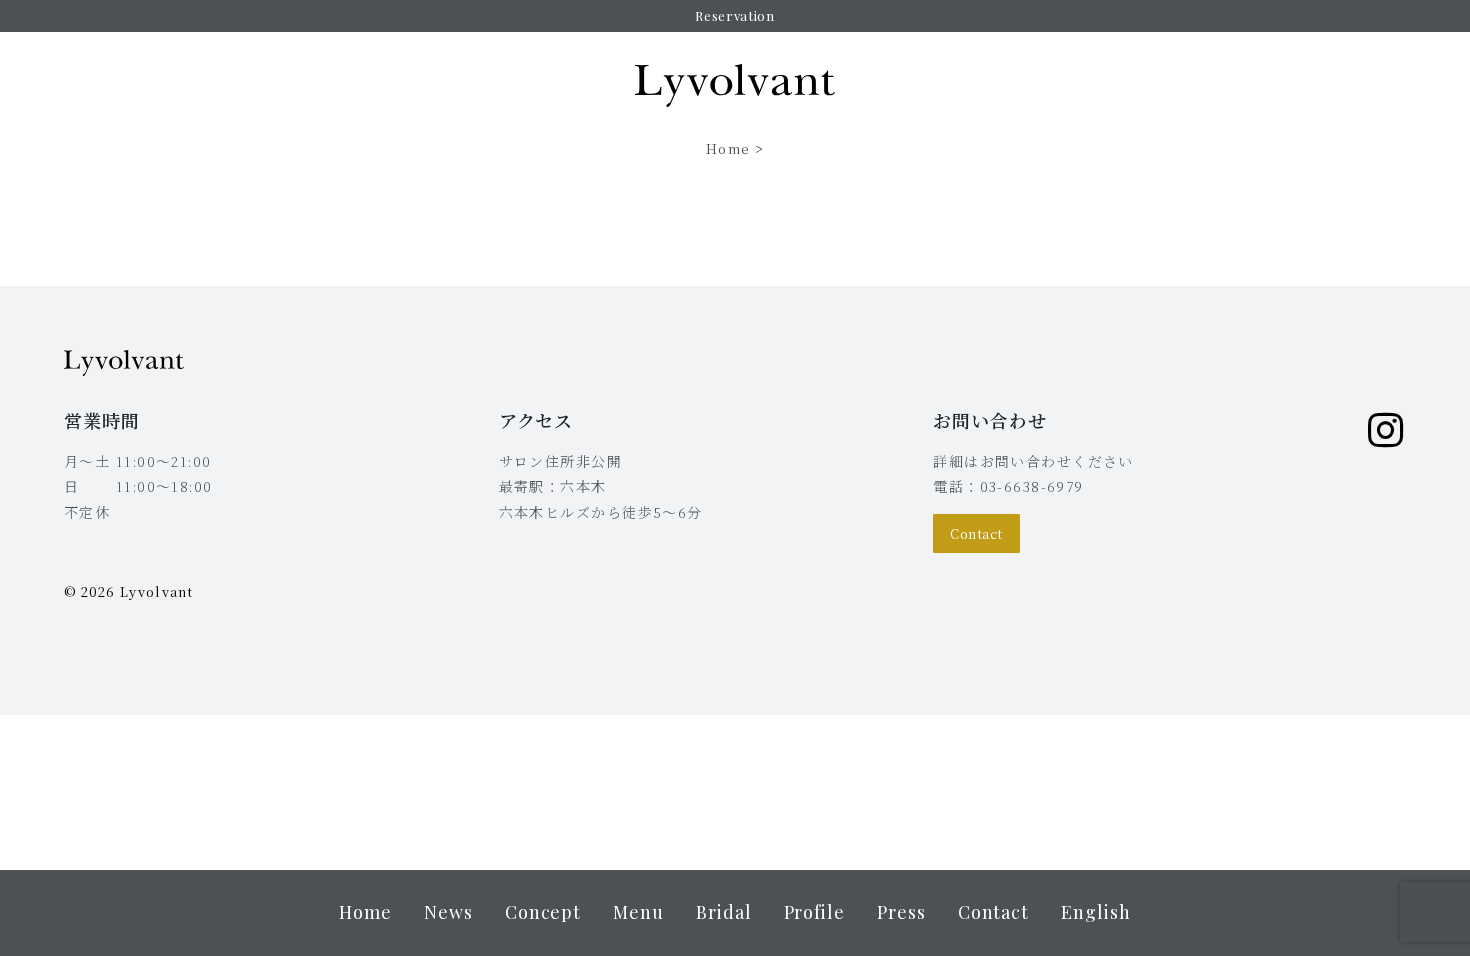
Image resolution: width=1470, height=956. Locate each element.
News (448, 912)
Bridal (724, 912)
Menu (638, 912)
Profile (814, 912)
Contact (976, 533)
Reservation (734, 15)
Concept (543, 912)
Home (728, 148)
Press (901, 912)
